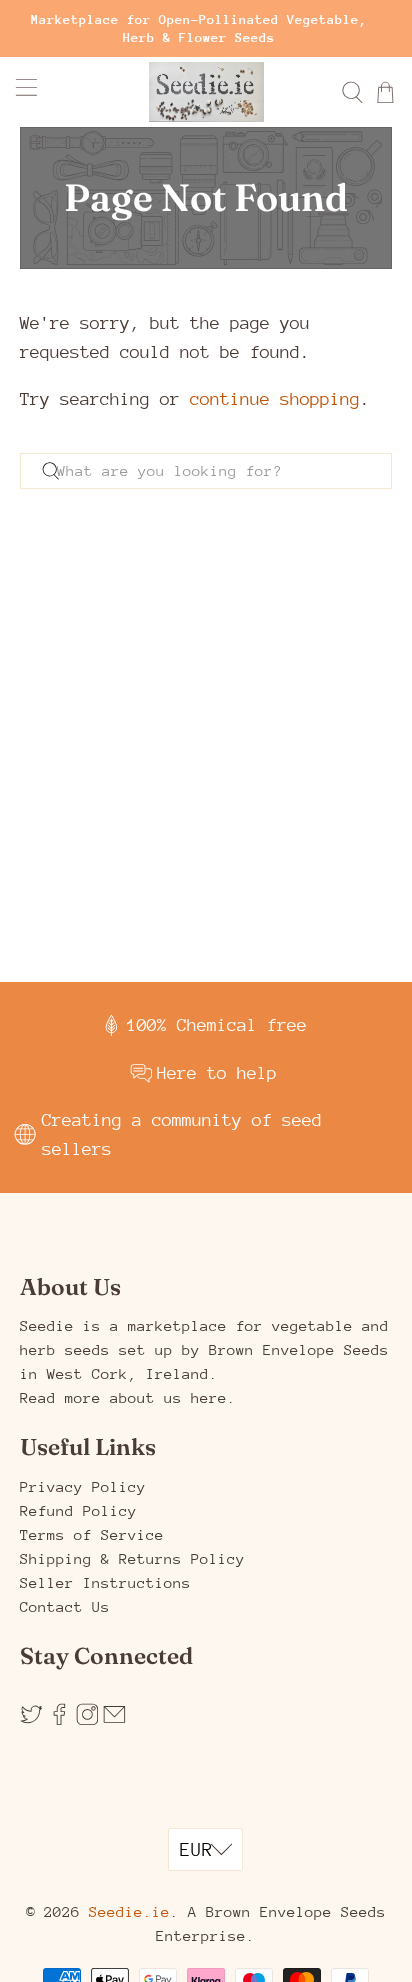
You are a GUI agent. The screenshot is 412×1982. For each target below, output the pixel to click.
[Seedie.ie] (206, 92)
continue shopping (275, 399)
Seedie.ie (129, 1911)
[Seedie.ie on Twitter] (31, 1720)
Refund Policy (78, 1510)
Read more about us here (123, 1397)
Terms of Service (92, 1534)
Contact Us (65, 1606)
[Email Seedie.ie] (114, 1720)
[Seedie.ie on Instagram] (87, 1720)
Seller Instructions (105, 1582)
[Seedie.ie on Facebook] (59, 1720)
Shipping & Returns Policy (132, 1558)
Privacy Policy (83, 1486)
